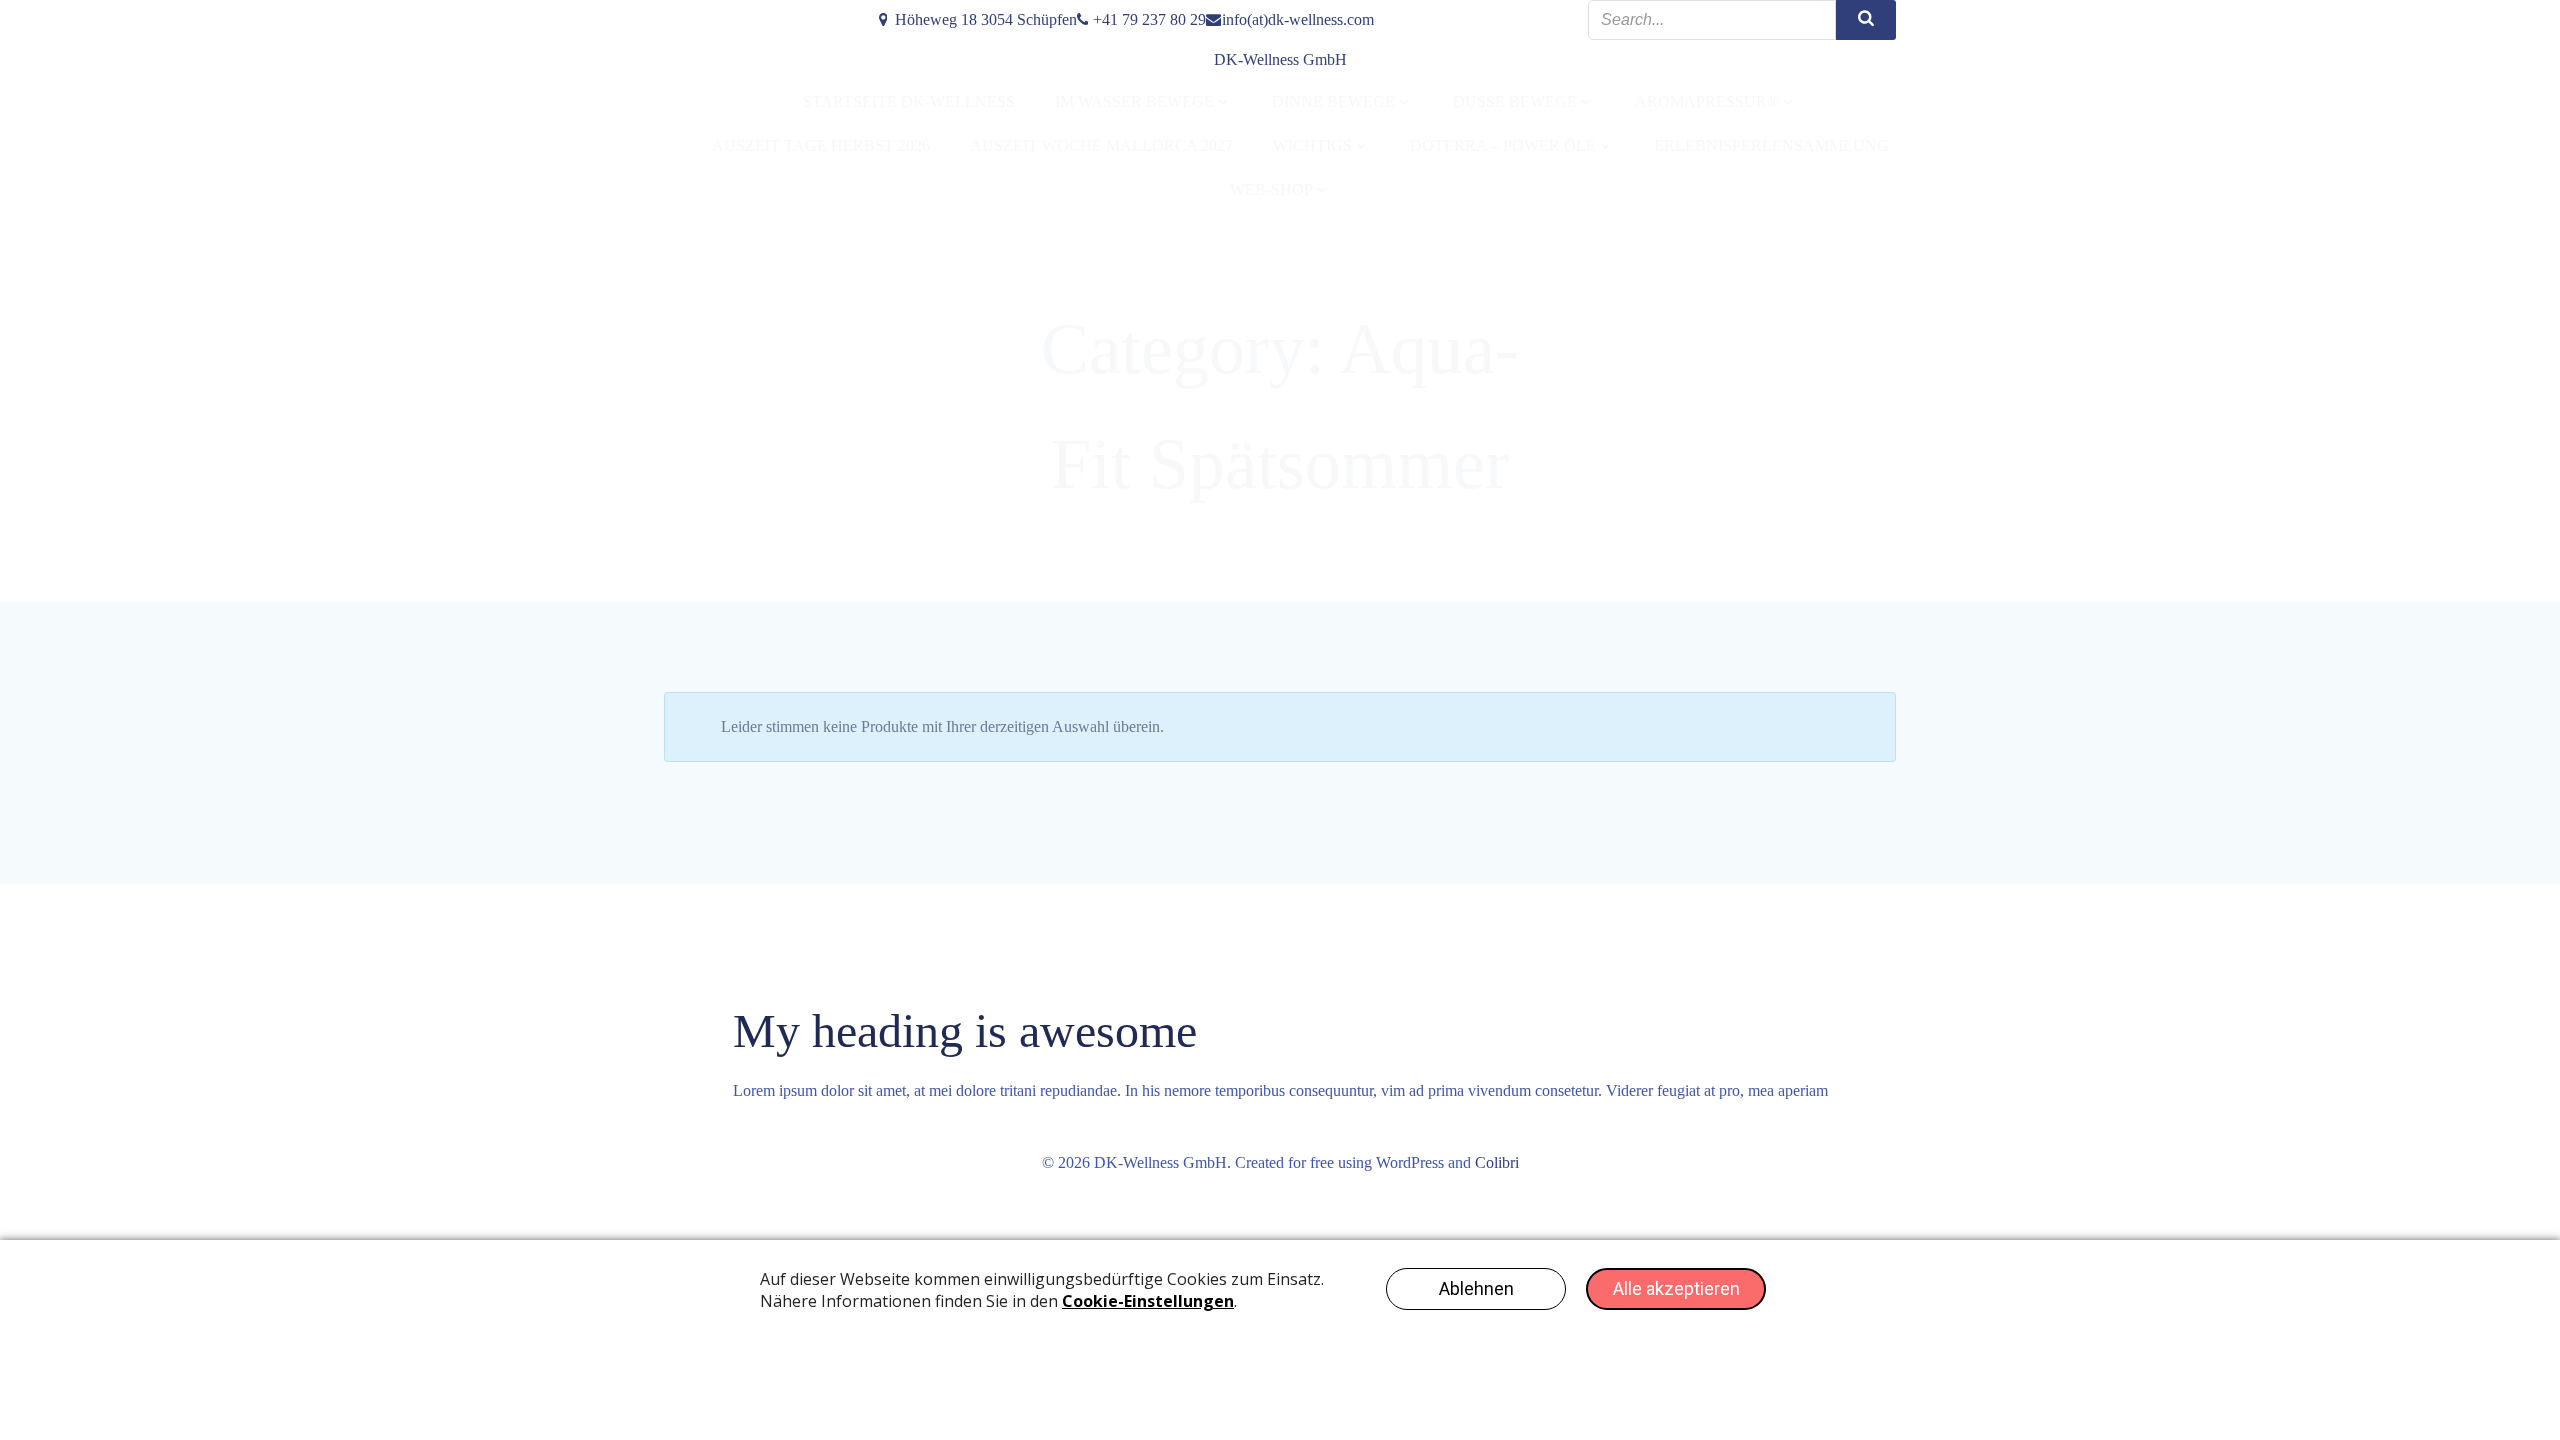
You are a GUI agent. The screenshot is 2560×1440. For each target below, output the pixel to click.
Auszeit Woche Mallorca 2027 (1101, 145)
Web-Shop (1271, 189)
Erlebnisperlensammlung (1771, 145)
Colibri (1497, 1162)
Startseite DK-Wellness (909, 101)
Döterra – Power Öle (1503, 145)
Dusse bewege (1515, 101)
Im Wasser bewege (1134, 101)
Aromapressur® (1707, 101)
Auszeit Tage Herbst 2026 (821, 145)
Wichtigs (1312, 145)
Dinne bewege (1333, 101)
